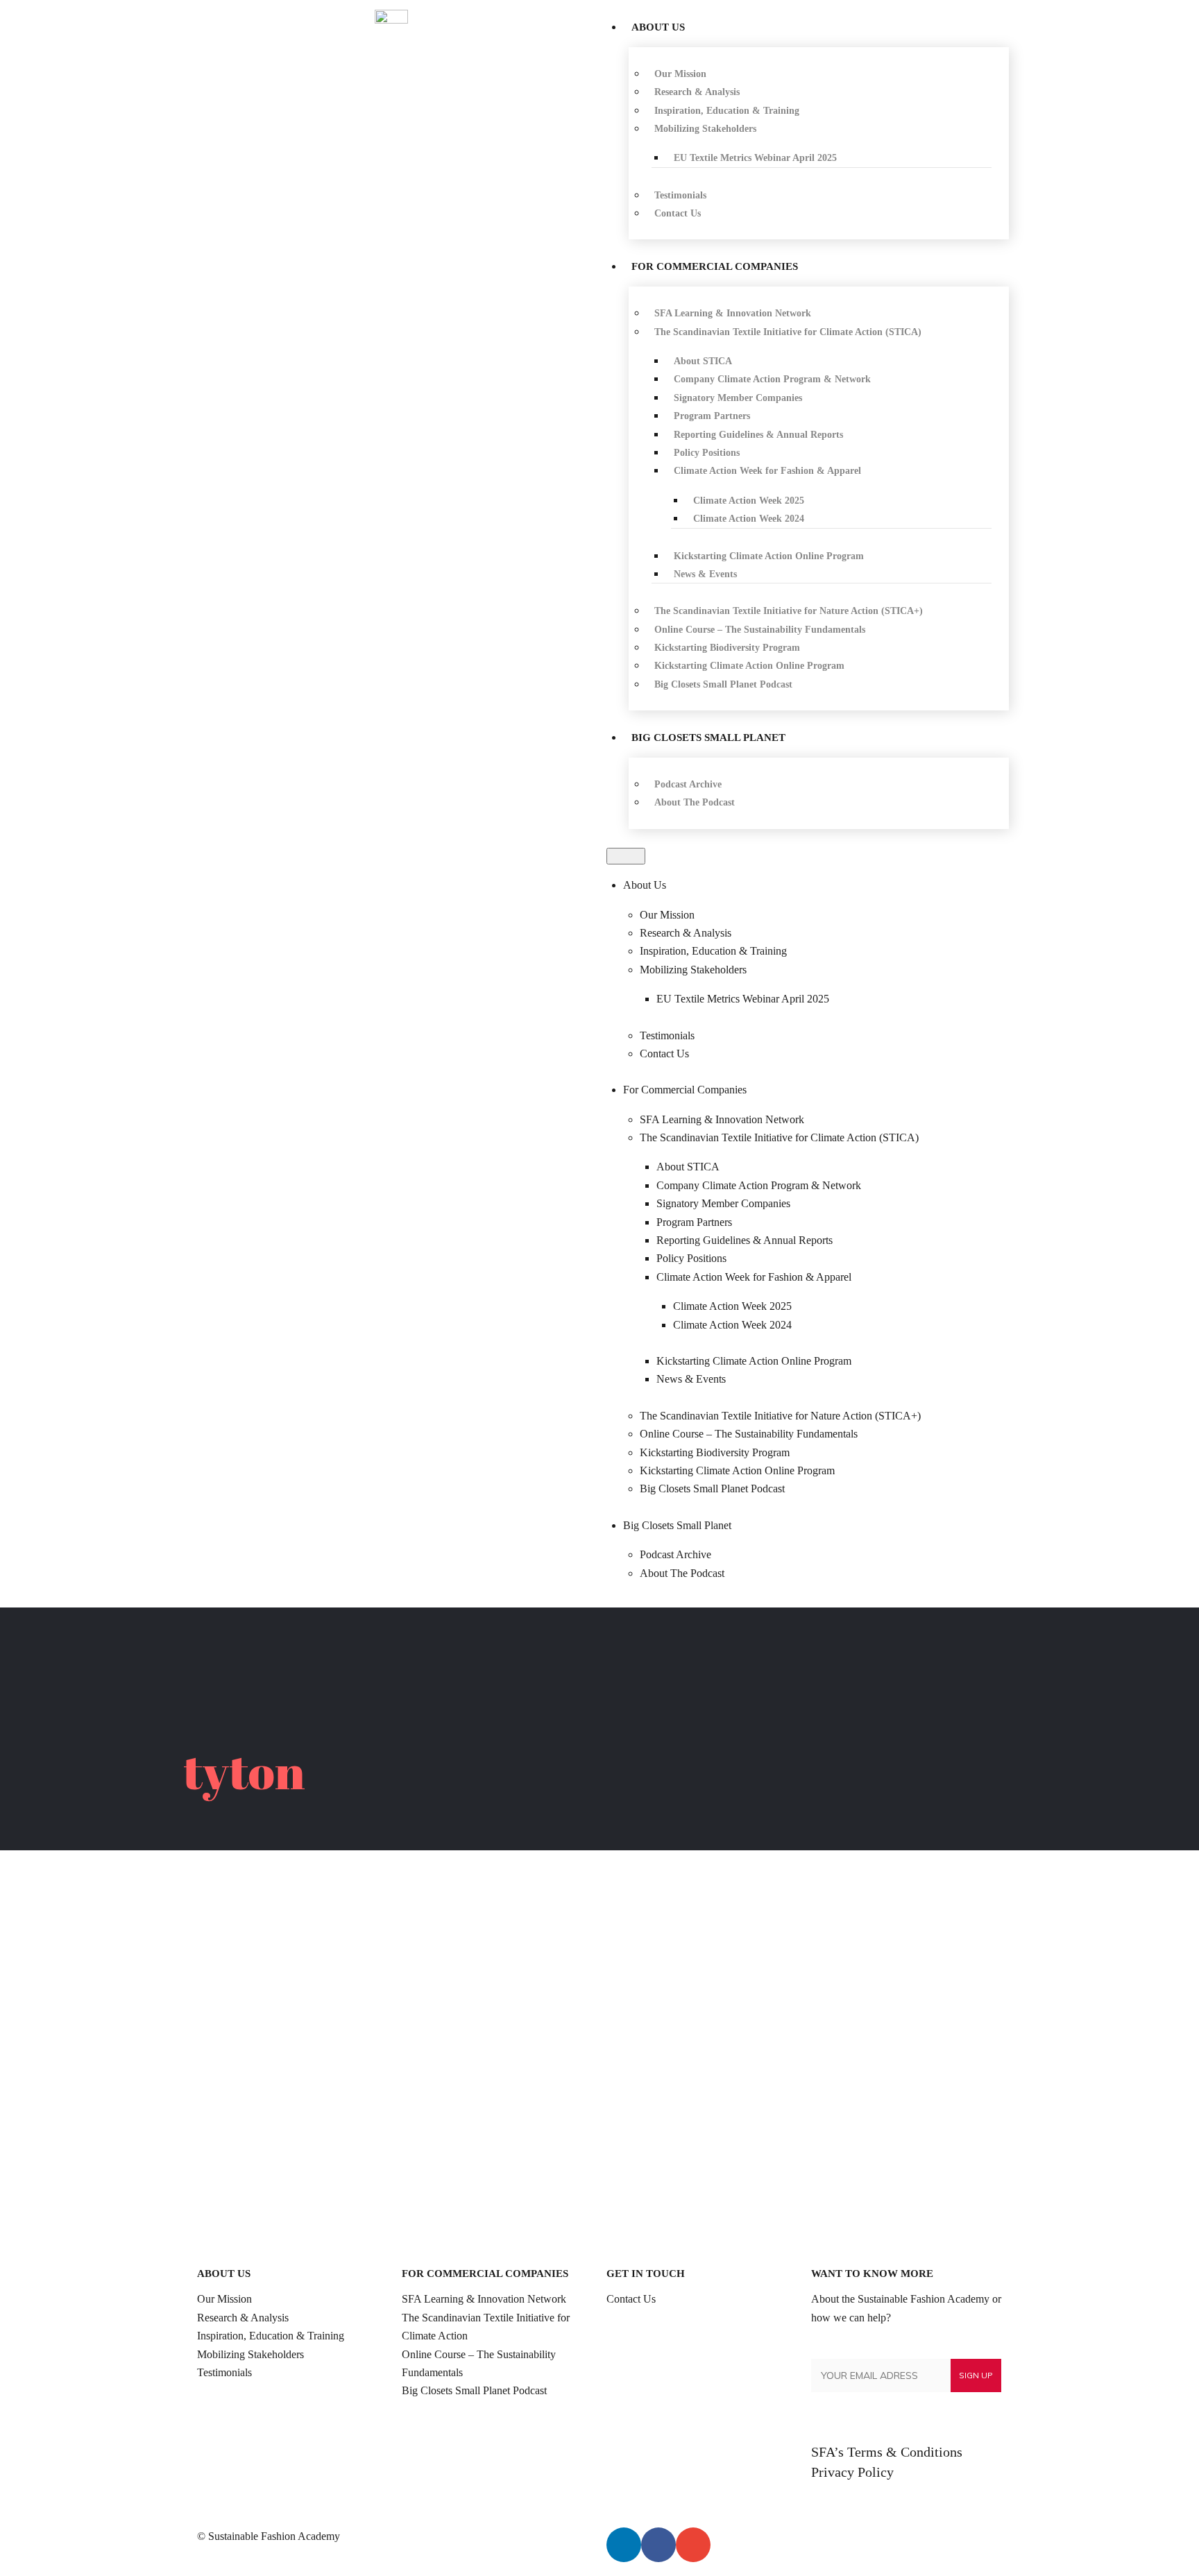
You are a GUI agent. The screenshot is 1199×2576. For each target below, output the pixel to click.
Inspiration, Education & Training (271, 2336)
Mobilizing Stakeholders (250, 2354)
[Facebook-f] (658, 2545)
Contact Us (631, 2299)
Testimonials (224, 2372)
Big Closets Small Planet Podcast (474, 2390)
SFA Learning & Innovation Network (484, 2299)
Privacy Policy (852, 2472)
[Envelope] (693, 2545)
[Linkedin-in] (624, 2545)
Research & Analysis (243, 2318)
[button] (626, 856)
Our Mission (224, 2299)
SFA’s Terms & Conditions (887, 2452)
